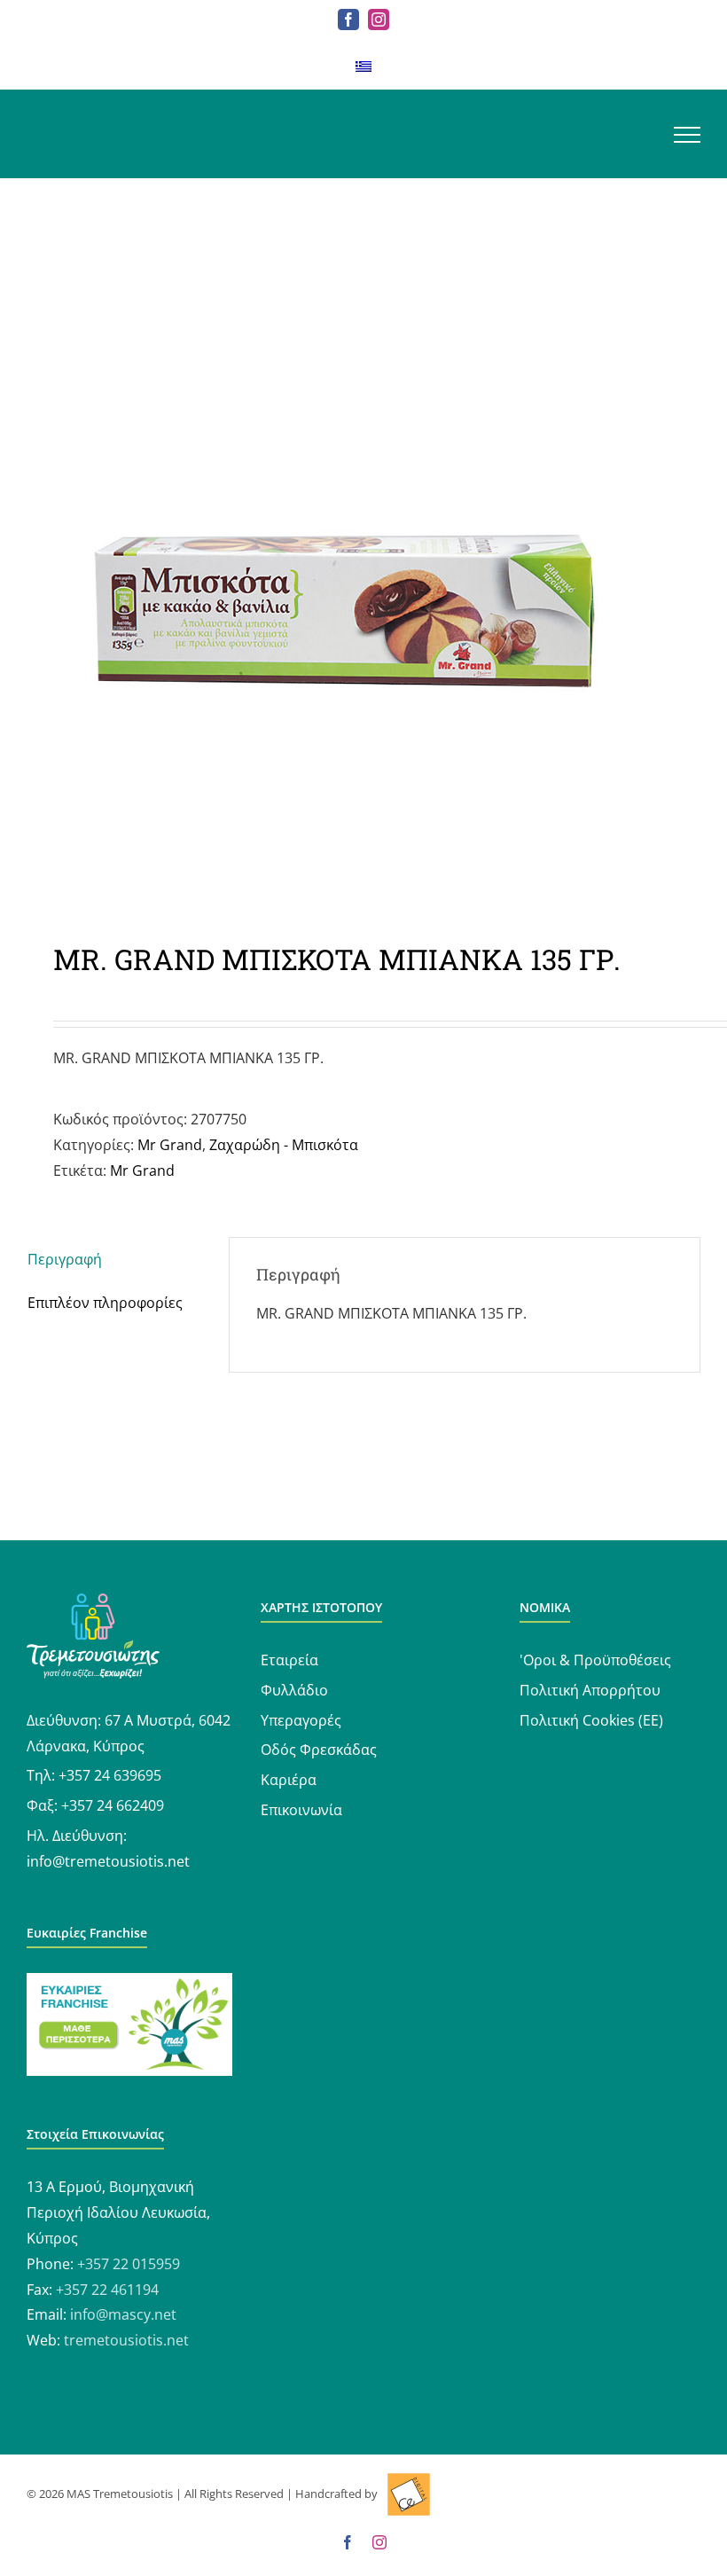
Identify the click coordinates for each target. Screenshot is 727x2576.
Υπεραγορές (301, 1720)
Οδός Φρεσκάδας (319, 1750)
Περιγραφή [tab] (65, 1259)
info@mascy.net (123, 2314)
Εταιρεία (289, 1660)
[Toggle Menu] (687, 135)
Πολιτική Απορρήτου (590, 1690)
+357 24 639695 (110, 1775)
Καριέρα (289, 1780)
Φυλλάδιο (294, 1690)
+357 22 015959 (129, 2264)
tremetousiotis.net (126, 2340)
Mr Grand (170, 1145)
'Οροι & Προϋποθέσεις (595, 1660)
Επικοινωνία (301, 1810)
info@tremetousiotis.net (108, 1861)
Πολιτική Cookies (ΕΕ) (591, 1720)
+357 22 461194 (107, 2290)
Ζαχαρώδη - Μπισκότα (284, 1145)
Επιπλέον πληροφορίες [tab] (105, 1303)
